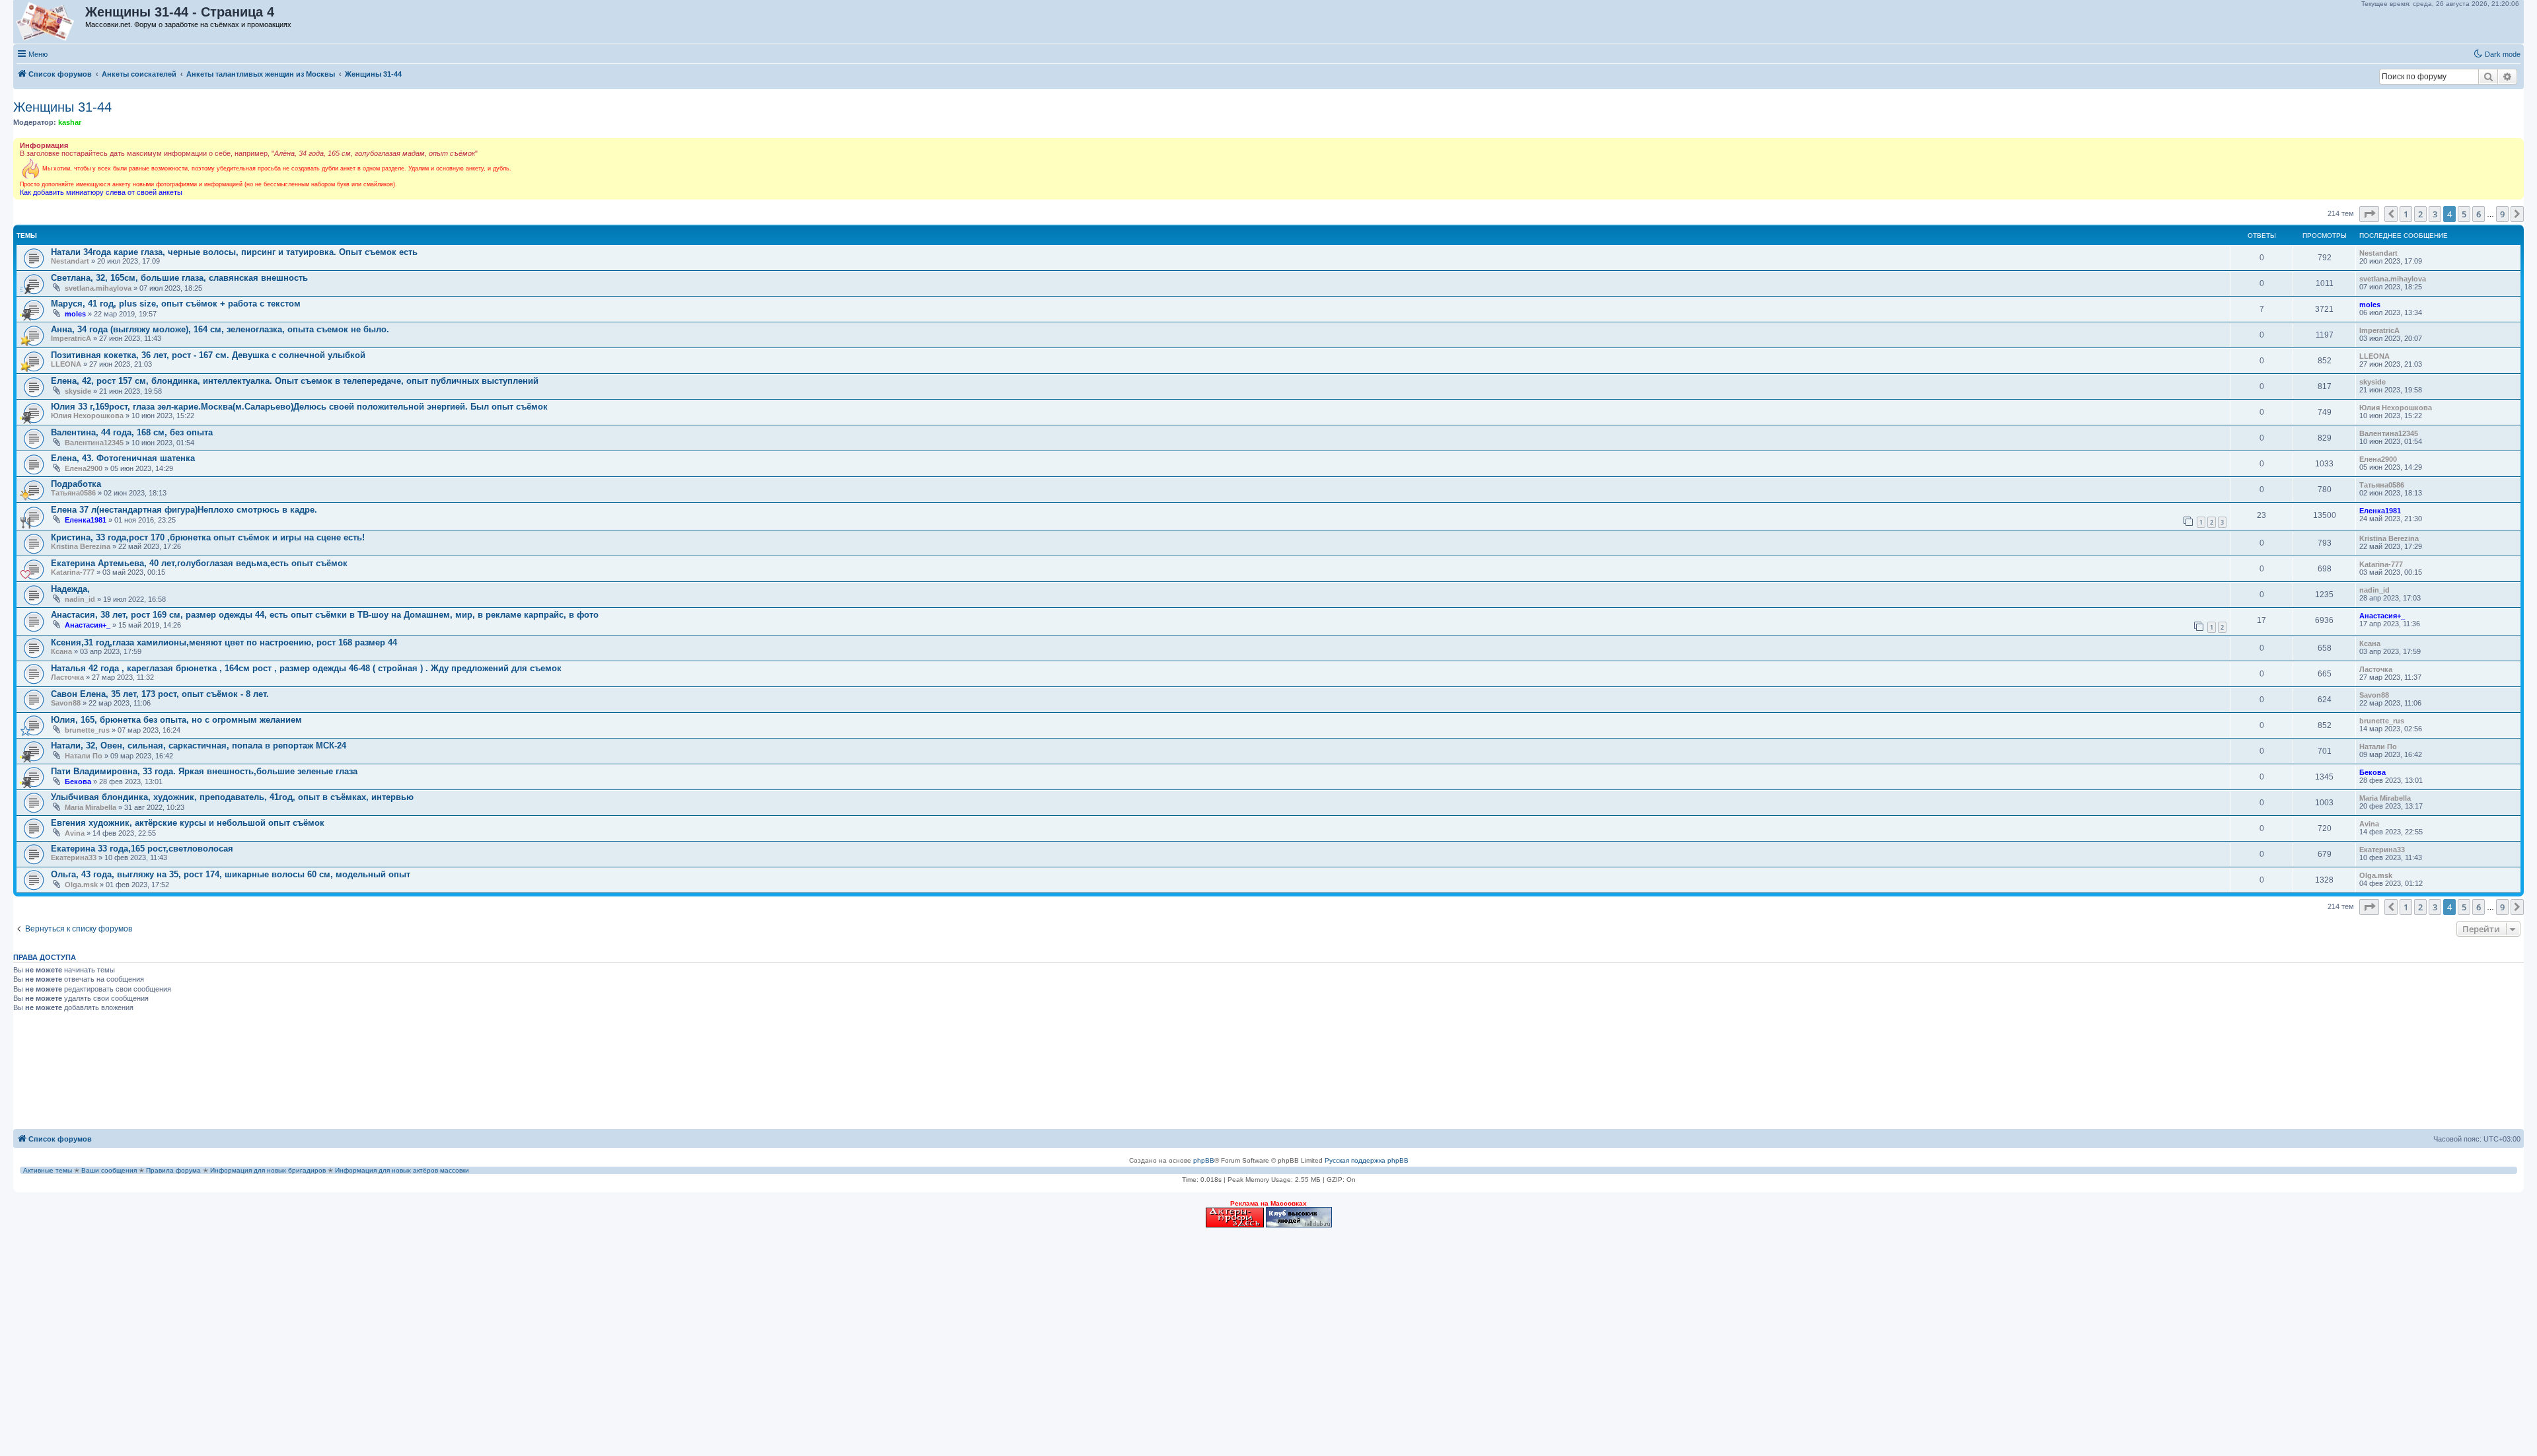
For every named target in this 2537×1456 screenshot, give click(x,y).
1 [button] (2406, 214)
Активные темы (48, 1170)
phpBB (1204, 1160)
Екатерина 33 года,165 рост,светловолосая (142, 849)
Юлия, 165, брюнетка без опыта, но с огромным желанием (176, 720)
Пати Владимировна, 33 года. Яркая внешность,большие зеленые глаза (204, 771)
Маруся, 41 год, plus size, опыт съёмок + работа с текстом (176, 304)
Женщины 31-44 (62, 107)
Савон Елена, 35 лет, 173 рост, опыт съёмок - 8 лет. (160, 694)
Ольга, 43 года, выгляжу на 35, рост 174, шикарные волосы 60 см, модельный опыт (231, 874)
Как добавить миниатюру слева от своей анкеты (101, 192)
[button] (2369, 214)
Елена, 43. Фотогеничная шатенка (123, 458)
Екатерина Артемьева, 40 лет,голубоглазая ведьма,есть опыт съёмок (199, 563)
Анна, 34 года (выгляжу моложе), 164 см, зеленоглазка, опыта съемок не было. (220, 329)
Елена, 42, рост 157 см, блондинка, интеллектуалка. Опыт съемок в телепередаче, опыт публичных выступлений (295, 381)
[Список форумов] (50, 22)
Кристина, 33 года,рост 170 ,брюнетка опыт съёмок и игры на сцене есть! (208, 537)
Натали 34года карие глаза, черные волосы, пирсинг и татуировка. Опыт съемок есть (234, 252)
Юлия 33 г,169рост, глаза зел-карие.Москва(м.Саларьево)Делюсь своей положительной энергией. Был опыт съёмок (299, 407)
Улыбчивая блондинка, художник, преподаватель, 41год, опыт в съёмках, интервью (232, 797)
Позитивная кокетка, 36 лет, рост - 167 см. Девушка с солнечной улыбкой (208, 355)
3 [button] (2435, 214)
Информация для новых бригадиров (268, 1170)
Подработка (76, 484)
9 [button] (2502, 214)
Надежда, (70, 589)
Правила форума (173, 1170)
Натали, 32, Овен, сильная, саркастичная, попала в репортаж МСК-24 (199, 746)
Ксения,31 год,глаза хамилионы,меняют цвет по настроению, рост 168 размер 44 (224, 642)
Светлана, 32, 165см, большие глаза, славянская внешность (179, 278)
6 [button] (2479, 214)
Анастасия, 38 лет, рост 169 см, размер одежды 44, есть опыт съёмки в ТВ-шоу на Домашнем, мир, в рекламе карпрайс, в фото (325, 615)
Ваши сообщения (109, 1170)
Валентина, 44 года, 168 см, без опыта (132, 432)
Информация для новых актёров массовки (402, 1170)
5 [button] (2464, 214)
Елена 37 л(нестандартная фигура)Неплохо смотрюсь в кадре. (184, 510)
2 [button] (2420, 214)
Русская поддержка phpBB (1367, 1160)
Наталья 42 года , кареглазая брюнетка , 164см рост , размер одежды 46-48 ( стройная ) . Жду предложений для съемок (306, 668)
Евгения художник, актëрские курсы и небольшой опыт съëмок (188, 823)
